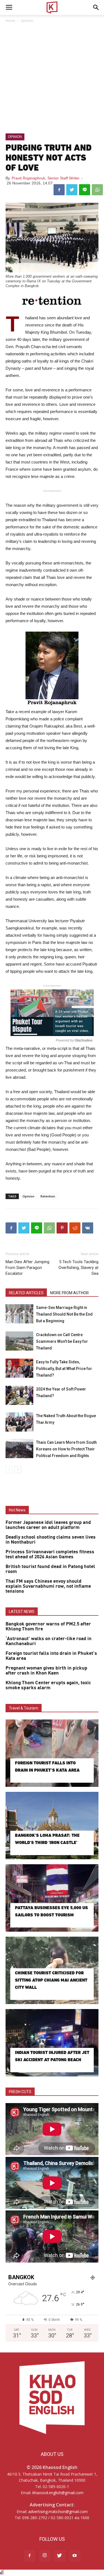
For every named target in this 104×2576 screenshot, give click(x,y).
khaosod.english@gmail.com (58, 2493)
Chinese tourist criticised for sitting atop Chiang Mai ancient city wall (51, 1980)
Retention (48, 1196)
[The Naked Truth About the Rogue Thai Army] (19, 1422)
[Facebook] (30, 2556)
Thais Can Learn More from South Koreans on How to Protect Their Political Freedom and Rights (66, 1449)
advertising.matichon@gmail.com (58, 2512)
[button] (96, 7)
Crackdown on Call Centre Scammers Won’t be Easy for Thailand (62, 1341)
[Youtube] (75, 2556)
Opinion (27, 21)
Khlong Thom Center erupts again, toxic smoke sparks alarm (48, 1685)
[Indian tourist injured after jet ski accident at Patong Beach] (52, 2043)
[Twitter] (60, 2556)
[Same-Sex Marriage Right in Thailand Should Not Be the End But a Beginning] (19, 1314)
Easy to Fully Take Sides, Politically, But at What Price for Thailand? (64, 1369)
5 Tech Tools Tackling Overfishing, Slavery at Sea (78, 1268)
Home (10, 21)
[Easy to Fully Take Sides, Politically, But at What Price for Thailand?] (19, 1368)
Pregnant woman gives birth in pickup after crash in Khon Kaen (46, 1671)
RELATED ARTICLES (26, 1293)
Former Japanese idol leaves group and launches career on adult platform (48, 1525)
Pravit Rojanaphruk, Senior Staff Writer (46, 178)
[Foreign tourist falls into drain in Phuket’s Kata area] (52, 1753)
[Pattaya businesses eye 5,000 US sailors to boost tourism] (52, 1898)
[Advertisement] (52, 79)
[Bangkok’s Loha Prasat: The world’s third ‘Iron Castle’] (52, 1826)
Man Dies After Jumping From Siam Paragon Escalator (27, 1268)
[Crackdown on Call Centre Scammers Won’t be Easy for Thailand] (19, 1341)
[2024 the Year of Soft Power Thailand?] (19, 1395)
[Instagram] (45, 2556)
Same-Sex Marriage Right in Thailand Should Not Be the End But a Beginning (64, 1314)
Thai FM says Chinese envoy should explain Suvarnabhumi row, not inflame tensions (48, 1586)
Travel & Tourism (24, 1708)
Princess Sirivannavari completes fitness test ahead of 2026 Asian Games (50, 1554)
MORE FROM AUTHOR (69, 1293)
